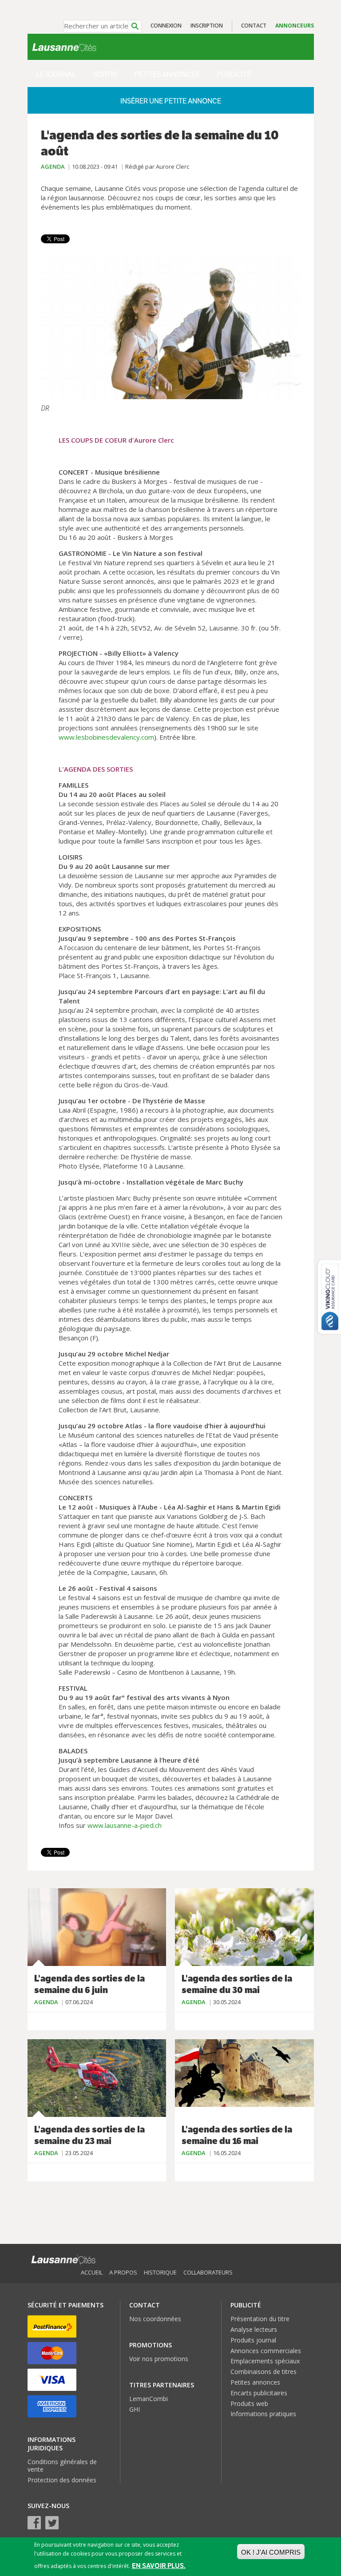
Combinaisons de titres (264, 2372)
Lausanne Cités (64, 47)
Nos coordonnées (155, 2319)
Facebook (34, 2523)
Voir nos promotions (159, 2359)
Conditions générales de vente (62, 2465)
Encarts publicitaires (259, 2393)
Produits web (249, 2404)
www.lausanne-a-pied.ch (125, 1825)
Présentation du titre (260, 2319)
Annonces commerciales (266, 2351)
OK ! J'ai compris (271, 2552)
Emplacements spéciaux (265, 2361)
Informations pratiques (263, 2414)
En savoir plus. (159, 2566)
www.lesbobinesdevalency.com (106, 737)
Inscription (207, 26)
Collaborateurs (208, 2272)
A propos (123, 2272)
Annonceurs (295, 26)
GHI (135, 2409)
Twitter (52, 2523)
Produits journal (253, 2340)
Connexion (166, 26)
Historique (160, 2272)
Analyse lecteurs (254, 2329)
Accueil (92, 2272)
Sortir (105, 74)
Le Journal (56, 74)
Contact (254, 26)
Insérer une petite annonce (171, 101)
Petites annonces (167, 74)
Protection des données (62, 2480)
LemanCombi (149, 2399)
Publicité (234, 74)
